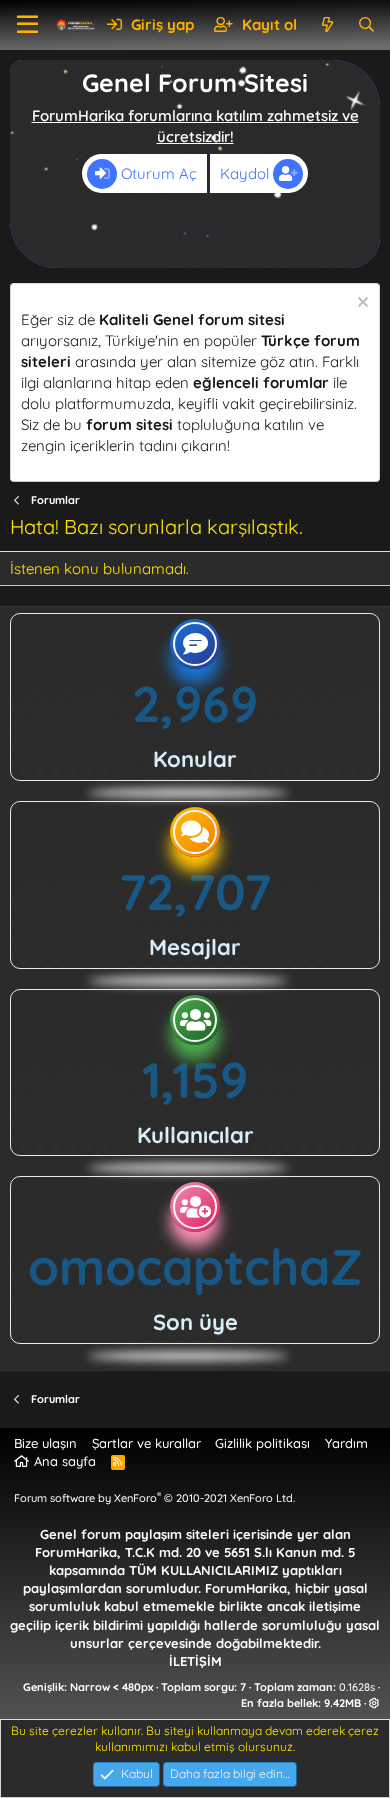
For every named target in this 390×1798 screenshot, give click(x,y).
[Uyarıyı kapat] (360, 304)
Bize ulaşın (45, 1443)
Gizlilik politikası (262, 1443)
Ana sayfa (65, 1461)
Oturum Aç (157, 173)
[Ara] (366, 24)
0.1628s (357, 1687)
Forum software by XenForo (154, 1498)
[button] (27, 25)
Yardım (346, 1443)
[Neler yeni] (326, 24)
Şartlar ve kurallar (146, 1443)
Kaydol (246, 173)
